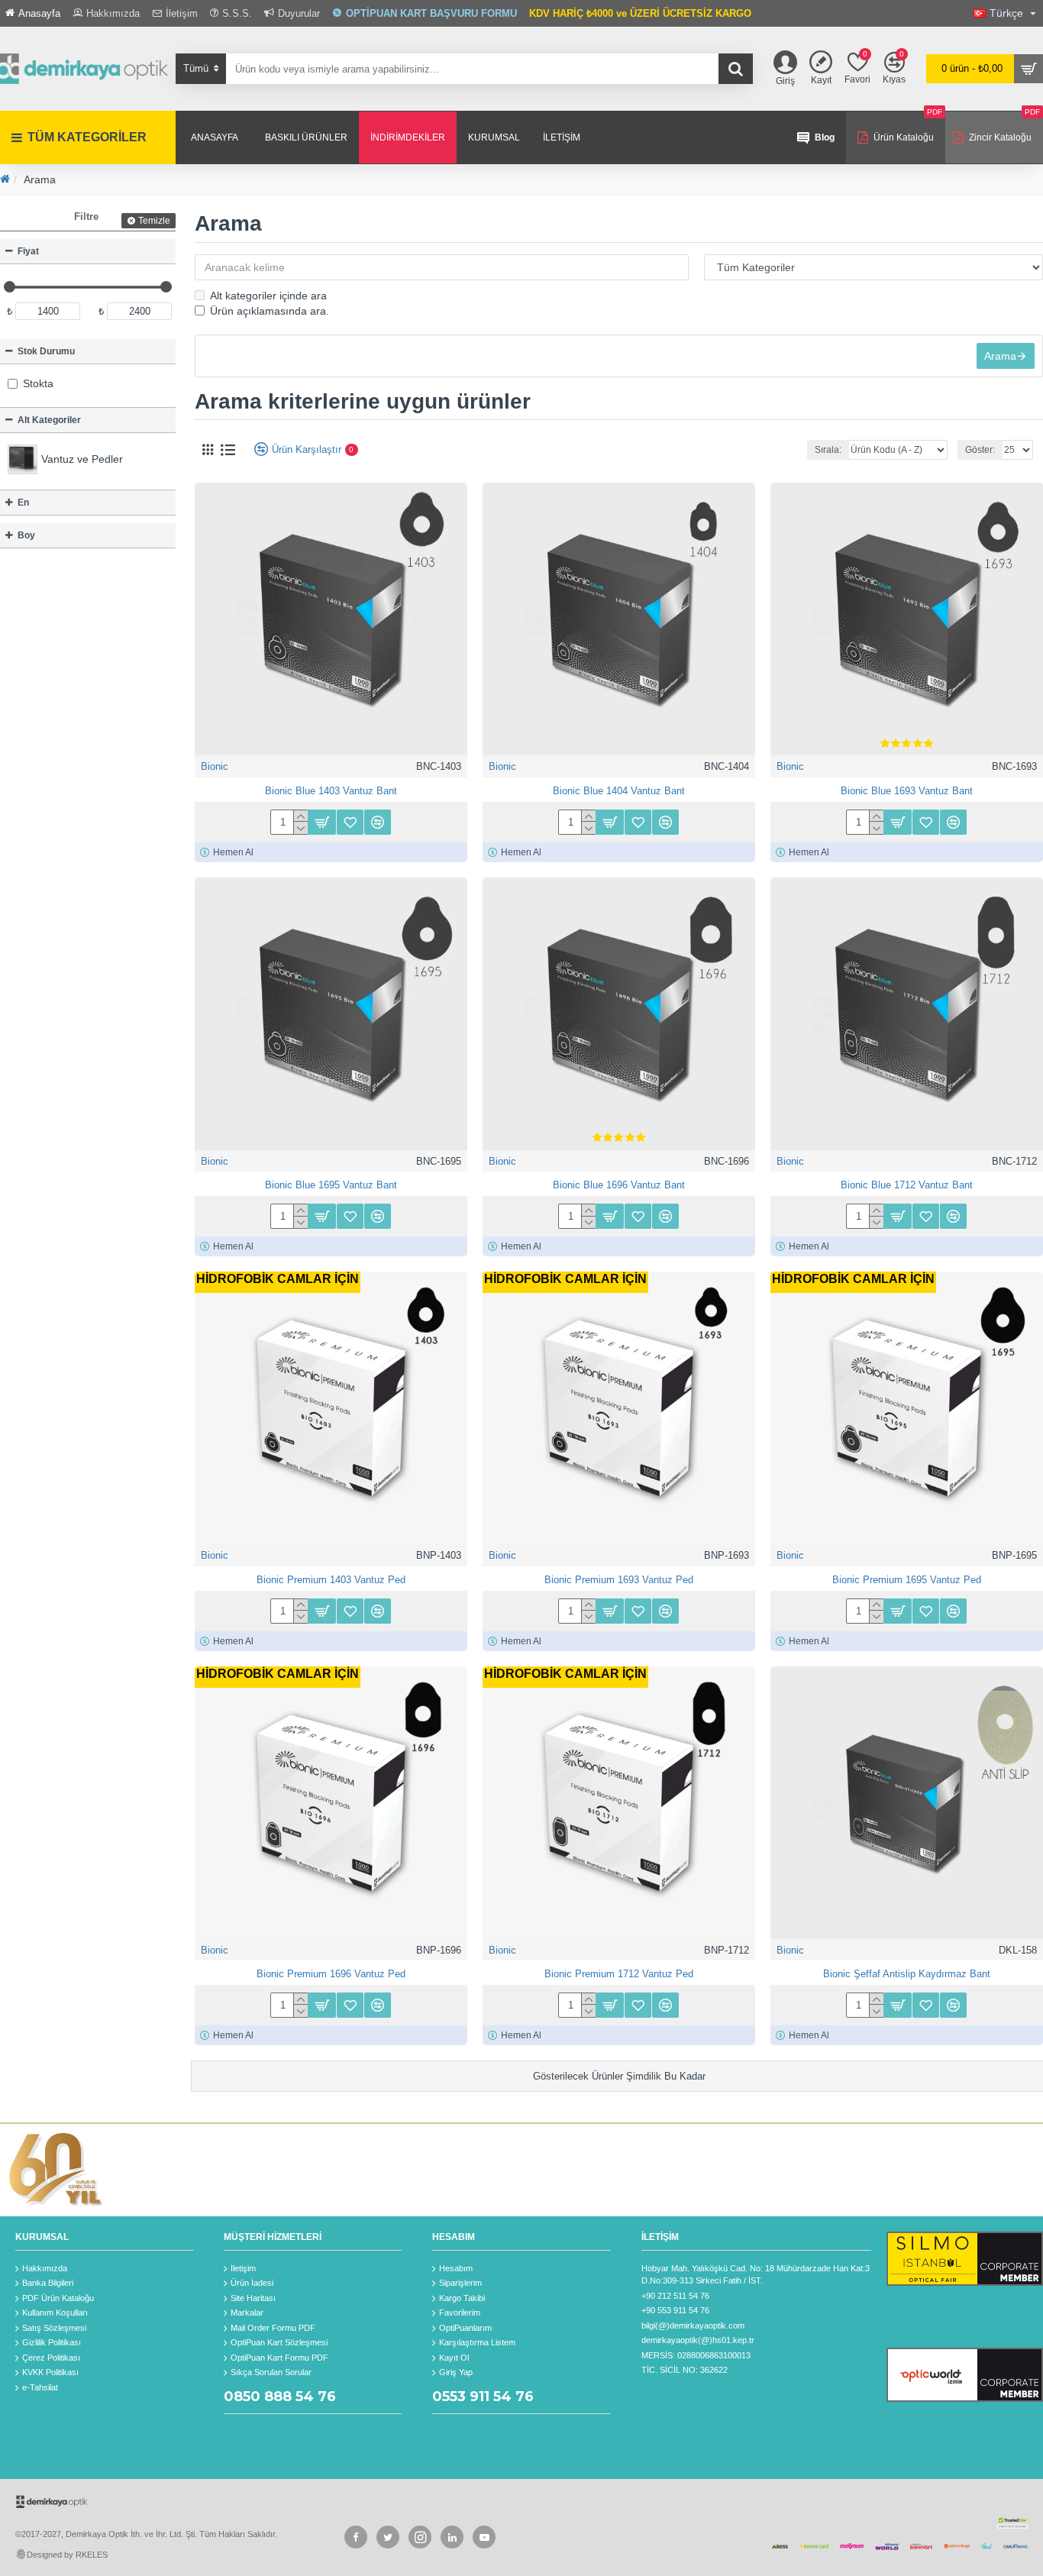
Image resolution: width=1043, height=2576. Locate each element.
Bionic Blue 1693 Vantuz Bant (907, 791)
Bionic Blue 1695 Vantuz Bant (331, 1185)
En (23, 503)
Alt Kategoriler (49, 420)
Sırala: (828, 450)
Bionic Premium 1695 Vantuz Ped (907, 1580)
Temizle (154, 221)
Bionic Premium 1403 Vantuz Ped (331, 1580)
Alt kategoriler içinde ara (268, 296)
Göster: (980, 450)
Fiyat (28, 251)
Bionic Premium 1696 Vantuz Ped (331, 1974)
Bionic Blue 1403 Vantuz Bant (331, 791)
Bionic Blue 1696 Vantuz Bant (619, 1185)
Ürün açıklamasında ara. (270, 311)
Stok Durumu (46, 351)
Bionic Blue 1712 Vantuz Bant (907, 1185)
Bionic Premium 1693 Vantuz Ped (619, 1580)
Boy (26, 535)
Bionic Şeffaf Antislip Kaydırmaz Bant (907, 1974)
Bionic (215, 766)
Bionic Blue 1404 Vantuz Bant (619, 791)
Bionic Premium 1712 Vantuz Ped (619, 1974)
